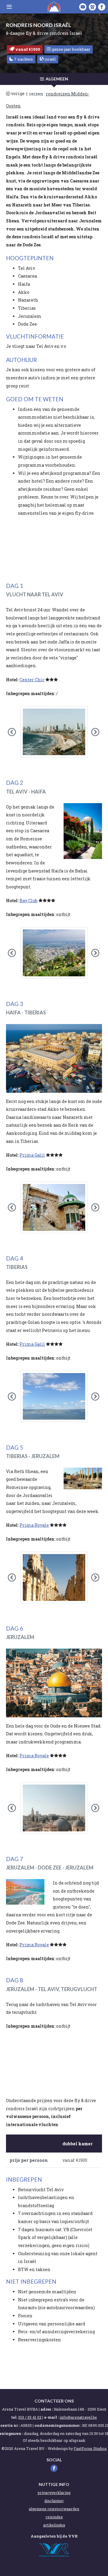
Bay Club (28, 901)
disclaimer (54, 2501)
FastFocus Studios (90, 2448)
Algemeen (57, 79)
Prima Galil (32, 1155)
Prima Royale (34, 1525)
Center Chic (32, 680)
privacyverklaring (54, 2493)
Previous (17, 734)
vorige (18, 93)
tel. (14, 2417)
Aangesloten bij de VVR (54, 2536)
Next (100, 734)
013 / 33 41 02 (30, 2417)
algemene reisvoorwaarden (54, 2509)
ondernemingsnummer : (58, 2425)
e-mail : (51, 2417)
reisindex (54, 2517)
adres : (47, 2409)
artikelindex (54, 2525)
